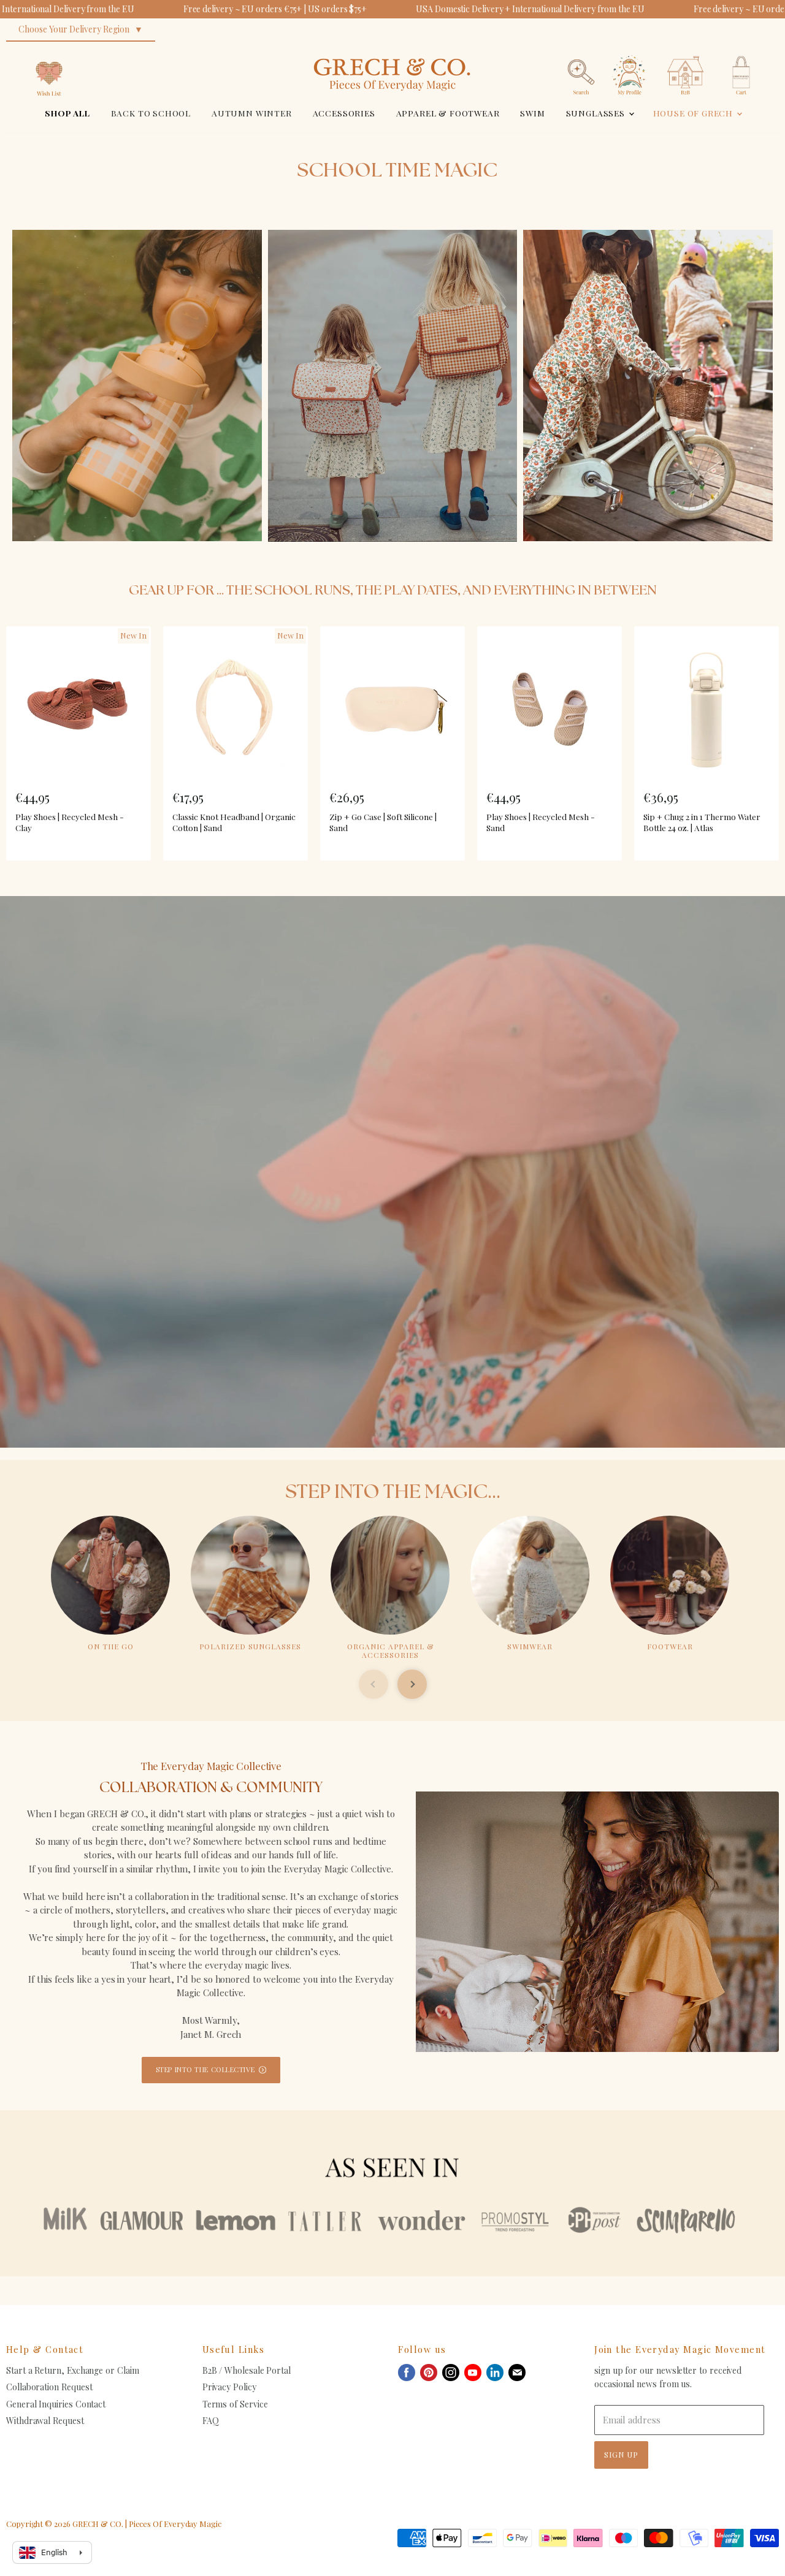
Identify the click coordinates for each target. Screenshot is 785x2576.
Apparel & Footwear (448, 113)
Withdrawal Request (45, 2421)
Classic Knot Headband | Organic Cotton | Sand (234, 822)
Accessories (344, 113)
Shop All (67, 113)
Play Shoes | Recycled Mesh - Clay (70, 822)
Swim (532, 113)
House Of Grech (694, 113)
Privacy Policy (229, 2387)
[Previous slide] (373, 1684)
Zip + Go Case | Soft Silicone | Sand (383, 822)
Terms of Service (235, 2404)
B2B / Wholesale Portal (247, 2370)
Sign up (621, 2454)
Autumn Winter (252, 113)
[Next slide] (412, 1684)
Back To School (151, 113)
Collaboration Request (49, 2387)
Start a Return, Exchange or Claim (73, 2370)
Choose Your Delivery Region (74, 29)
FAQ (211, 2421)
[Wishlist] (49, 52)
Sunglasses (597, 113)
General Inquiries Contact (56, 2404)
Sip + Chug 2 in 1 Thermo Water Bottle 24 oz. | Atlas (702, 822)
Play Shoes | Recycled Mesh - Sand (541, 822)
